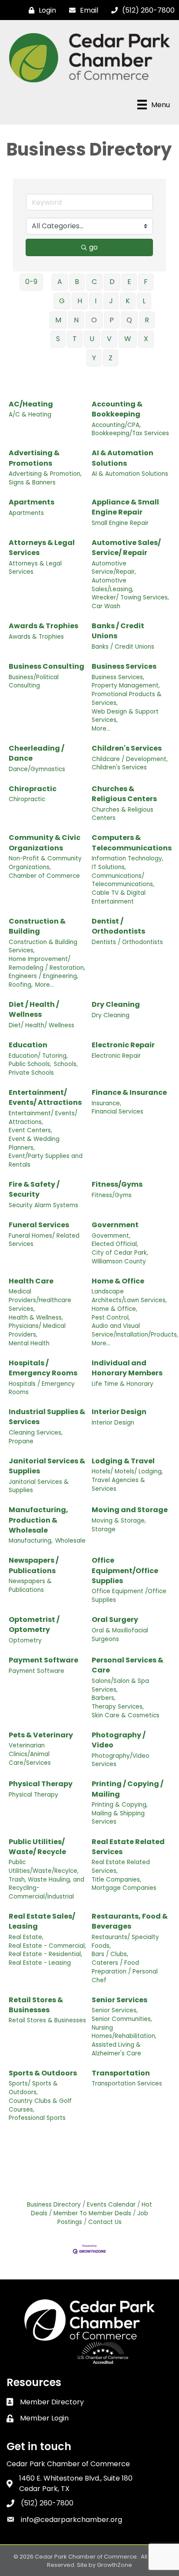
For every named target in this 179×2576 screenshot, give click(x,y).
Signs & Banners (32, 482)
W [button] (128, 339)
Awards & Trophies (43, 626)
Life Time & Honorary (123, 1384)
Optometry (25, 1640)
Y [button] (94, 358)
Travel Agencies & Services (118, 1484)
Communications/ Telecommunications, (123, 880)
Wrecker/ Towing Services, (130, 597)
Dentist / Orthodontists (118, 926)
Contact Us (105, 2222)
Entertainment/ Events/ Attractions (45, 1097)
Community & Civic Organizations (45, 843)
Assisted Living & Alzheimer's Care (116, 2049)
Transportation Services (127, 2083)
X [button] (146, 339)
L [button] (144, 301)
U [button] (92, 339)
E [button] (129, 282)
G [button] (62, 301)
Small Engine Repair (120, 523)
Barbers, (104, 1698)
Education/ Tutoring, (38, 1056)
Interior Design (119, 1412)
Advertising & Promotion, (45, 474)
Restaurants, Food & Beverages (130, 1921)
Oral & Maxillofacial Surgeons (120, 1635)
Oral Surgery (115, 1620)
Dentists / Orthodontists (127, 942)
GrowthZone (114, 2565)
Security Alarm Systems (43, 1205)
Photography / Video (119, 1740)
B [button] (77, 282)
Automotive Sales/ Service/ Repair (126, 548)
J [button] (111, 301)
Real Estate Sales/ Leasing (42, 1921)
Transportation (121, 2073)
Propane (21, 1441)
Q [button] (129, 320)
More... (101, 729)
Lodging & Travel (123, 1461)
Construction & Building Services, (43, 946)
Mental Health (29, 1343)
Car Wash (106, 606)
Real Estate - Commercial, (47, 1946)
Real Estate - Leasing (40, 1963)
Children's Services (127, 748)
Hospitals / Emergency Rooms (43, 1368)
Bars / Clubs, (110, 1954)
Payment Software (43, 1660)
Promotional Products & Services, (127, 699)
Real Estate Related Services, (121, 1867)
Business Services (124, 666)
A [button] (60, 282)
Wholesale (70, 1541)
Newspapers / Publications (34, 1565)
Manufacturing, (31, 1541)
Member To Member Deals (92, 2213)
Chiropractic (33, 789)
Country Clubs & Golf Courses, (40, 2105)
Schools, (66, 1064)
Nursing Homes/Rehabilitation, (124, 2032)
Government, (111, 1236)
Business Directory (54, 2205)
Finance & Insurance (129, 1092)
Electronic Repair (123, 1045)
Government (115, 1225)
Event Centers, (30, 1130)
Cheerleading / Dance (36, 753)
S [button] (58, 339)
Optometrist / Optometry (34, 1625)
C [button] (94, 282)
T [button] (75, 339)
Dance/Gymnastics (37, 769)
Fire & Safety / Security (34, 1189)
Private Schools (31, 1073)
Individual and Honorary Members (127, 1368)
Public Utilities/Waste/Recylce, (44, 1867)
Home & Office (118, 1281)
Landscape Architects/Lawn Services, (129, 1296)
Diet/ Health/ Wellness (41, 1025)
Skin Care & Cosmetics (126, 1715)
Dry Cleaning (116, 1004)
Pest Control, (111, 1318)
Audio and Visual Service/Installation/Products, (135, 1330)
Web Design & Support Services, (125, 716)
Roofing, (21, 985)
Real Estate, (26, 1937)
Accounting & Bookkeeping (117, 409)
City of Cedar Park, (120, 1253)
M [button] (58, 320)
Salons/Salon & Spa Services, (120, 1685)
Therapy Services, (118, 1707)
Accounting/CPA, (116, 425)
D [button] (112, 282)
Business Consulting (46, 666)
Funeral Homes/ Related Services (44, 1240)
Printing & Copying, (120, 1805)
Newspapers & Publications (30, 1586)
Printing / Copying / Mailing (128, 1789)
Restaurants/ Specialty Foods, (125, 1941)
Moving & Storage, (119, 1521)
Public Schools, (30, 1064)
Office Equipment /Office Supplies (129, 1596)
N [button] (76, 320)
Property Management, (126, 685)
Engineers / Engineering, (43, 976)
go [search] (93, 247)
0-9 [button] (31, 282)
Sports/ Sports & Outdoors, (33, 2088)
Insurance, (106, 1103)
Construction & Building (37, 926)
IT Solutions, (109, 867)
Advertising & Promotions (34, 458)
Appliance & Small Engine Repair (125, 507)
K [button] (128, 301)
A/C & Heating (30, 415)
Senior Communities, (122, 2019)
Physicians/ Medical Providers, (37, 1330)
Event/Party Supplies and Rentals (46, 1160)
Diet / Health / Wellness (34, 1009)
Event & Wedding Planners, (34, 1143)
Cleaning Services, (36, 1433)
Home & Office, (114, 1309)
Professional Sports (37, 2118)
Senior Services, (115, 2010)
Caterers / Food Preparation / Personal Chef (125, 1971)
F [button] (146, 282)
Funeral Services (39, 1225)
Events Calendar (111, 2205)
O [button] (94, 320)
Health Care (31, 1281)
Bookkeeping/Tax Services (130, 433)
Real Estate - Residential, (45, 1954)
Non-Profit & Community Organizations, (45, 863)
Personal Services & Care (128, 1665)
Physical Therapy (41, 1784)
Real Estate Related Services (128, 1847)
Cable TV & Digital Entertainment (119, 897)
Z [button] (111, 358)
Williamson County (119, 1261)
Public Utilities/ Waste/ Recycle (37, 1847)
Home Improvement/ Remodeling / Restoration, (47, 963)
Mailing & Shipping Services (118, 1818)
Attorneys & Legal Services (42, 548)
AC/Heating (31, 404)
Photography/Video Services (121, 1760)
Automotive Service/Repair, (114, 568)
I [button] (96, 301)
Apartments (31, 502)
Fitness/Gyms (117, 1184)
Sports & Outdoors (43, 2073)
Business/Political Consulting (34, 682)
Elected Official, (115, 1244)
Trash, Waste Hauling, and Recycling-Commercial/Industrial (46, 1888)
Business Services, (118, 677)
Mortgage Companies (124, 1888)
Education (28, 1045)
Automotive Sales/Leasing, (113, 585)
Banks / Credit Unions (118, 631)
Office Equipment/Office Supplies (125, 1570)
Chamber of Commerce (44, 876)
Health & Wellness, (36, 1318)
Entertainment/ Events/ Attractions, (43, 1118)
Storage (104, 1529)
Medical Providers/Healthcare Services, (40, 1300)
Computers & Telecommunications (132, 843)
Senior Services (119, 2000)
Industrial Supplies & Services (47, 1417)
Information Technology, (128, 858)
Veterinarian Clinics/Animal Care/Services (30, 1754)
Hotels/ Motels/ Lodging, (127, 1471)
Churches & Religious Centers (124, 794)
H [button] (80, 301)
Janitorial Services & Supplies (47, 1466)
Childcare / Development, (130, 759)
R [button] (147, 320)
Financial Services (118, 1112)
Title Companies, (116, 1880)
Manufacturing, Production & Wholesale (38, 1520)
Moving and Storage (130, 1510)
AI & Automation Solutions (123, 458)
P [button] (112, 320)
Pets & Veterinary (41, 1735)
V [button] (109, 339)
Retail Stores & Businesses (36, 2005)
